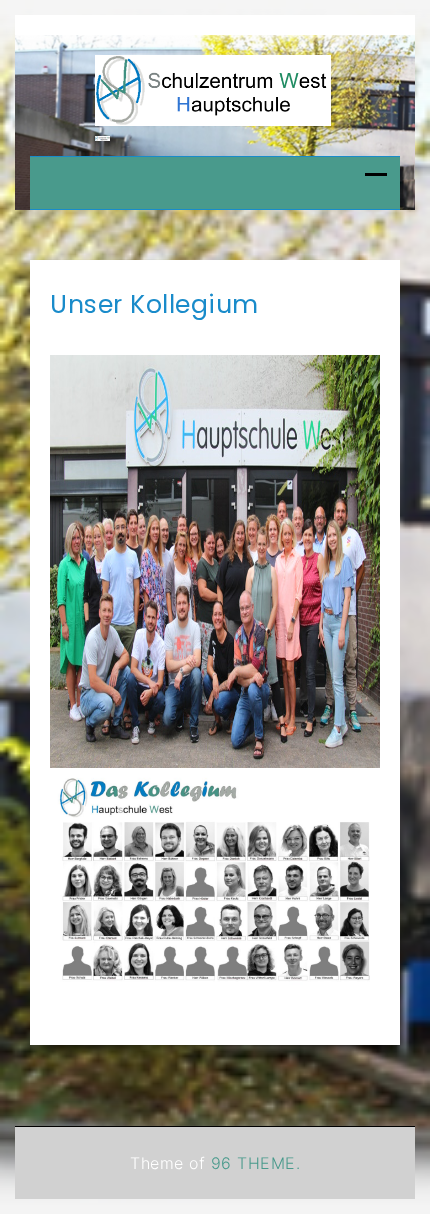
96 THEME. (256, 1163)
